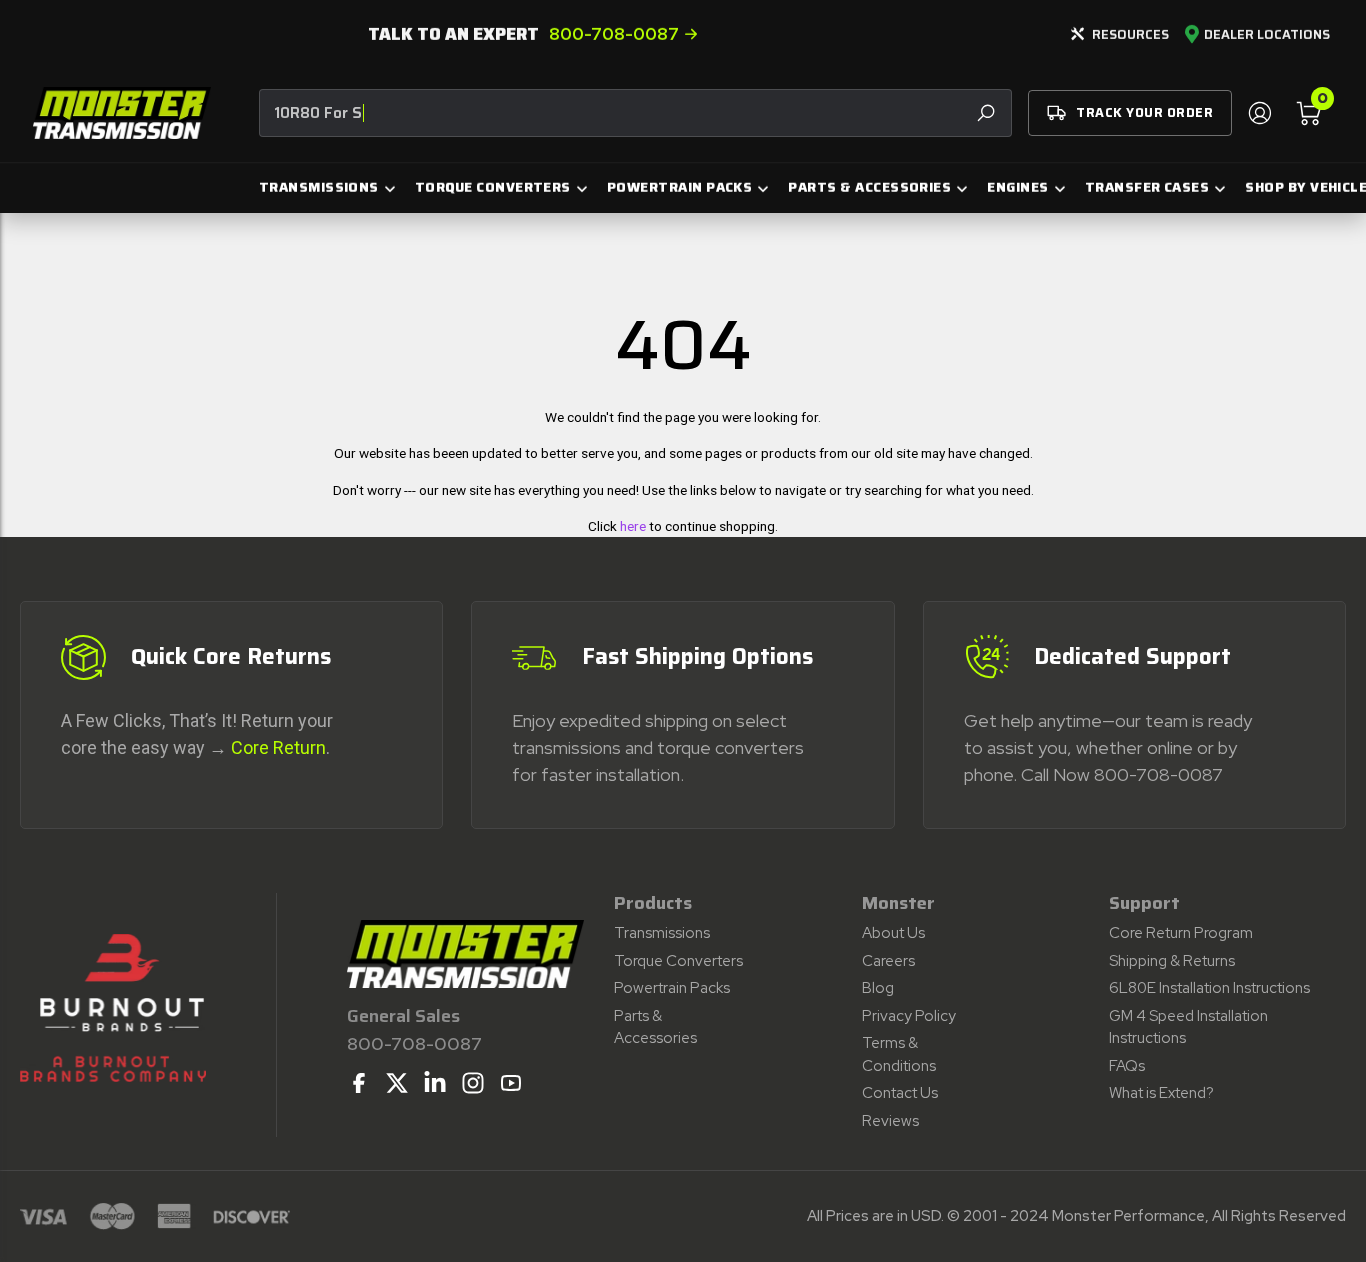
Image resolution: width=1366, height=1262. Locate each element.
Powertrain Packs (672, 988)
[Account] (1259, 113)
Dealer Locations (1267, 35)
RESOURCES (1130, 34)
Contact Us (900, 1093)
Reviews (890, 1121)
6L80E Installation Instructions (1209, 988)
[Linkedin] (435, 1083)
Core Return (278, 747)
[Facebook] (359, 1083)
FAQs (1127, 1066)
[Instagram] (473, 1083)
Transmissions (662, 933)
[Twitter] (397, 1083)
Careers (888, 961)
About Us (893, 933)
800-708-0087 (614, 34)
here (633, 526)
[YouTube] (511, 1083)
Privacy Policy (909, 1016)
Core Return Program (1181, 933)
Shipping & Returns (1172, 961)
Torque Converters (678, 961)
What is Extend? (1161, 1093)
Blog (878, 988)
